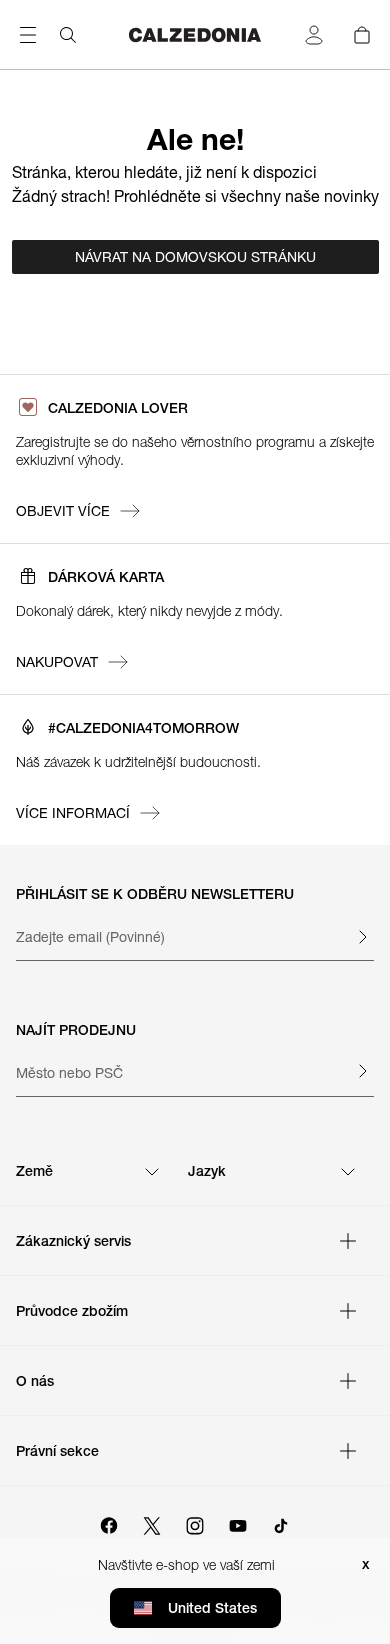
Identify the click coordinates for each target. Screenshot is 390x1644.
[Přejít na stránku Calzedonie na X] (152, 1523)
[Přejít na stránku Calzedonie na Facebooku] (109, 1523)
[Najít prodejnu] (362, 1071)
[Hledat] (68, 35)
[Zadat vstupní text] (362, 937)
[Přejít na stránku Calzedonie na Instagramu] (195, 1523)
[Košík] (362, 35)
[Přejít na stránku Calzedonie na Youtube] (238, 1523)
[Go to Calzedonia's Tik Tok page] (281, 1523)
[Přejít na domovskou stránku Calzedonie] (195, 35)
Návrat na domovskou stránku (195, 257)
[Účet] (314, 35)
